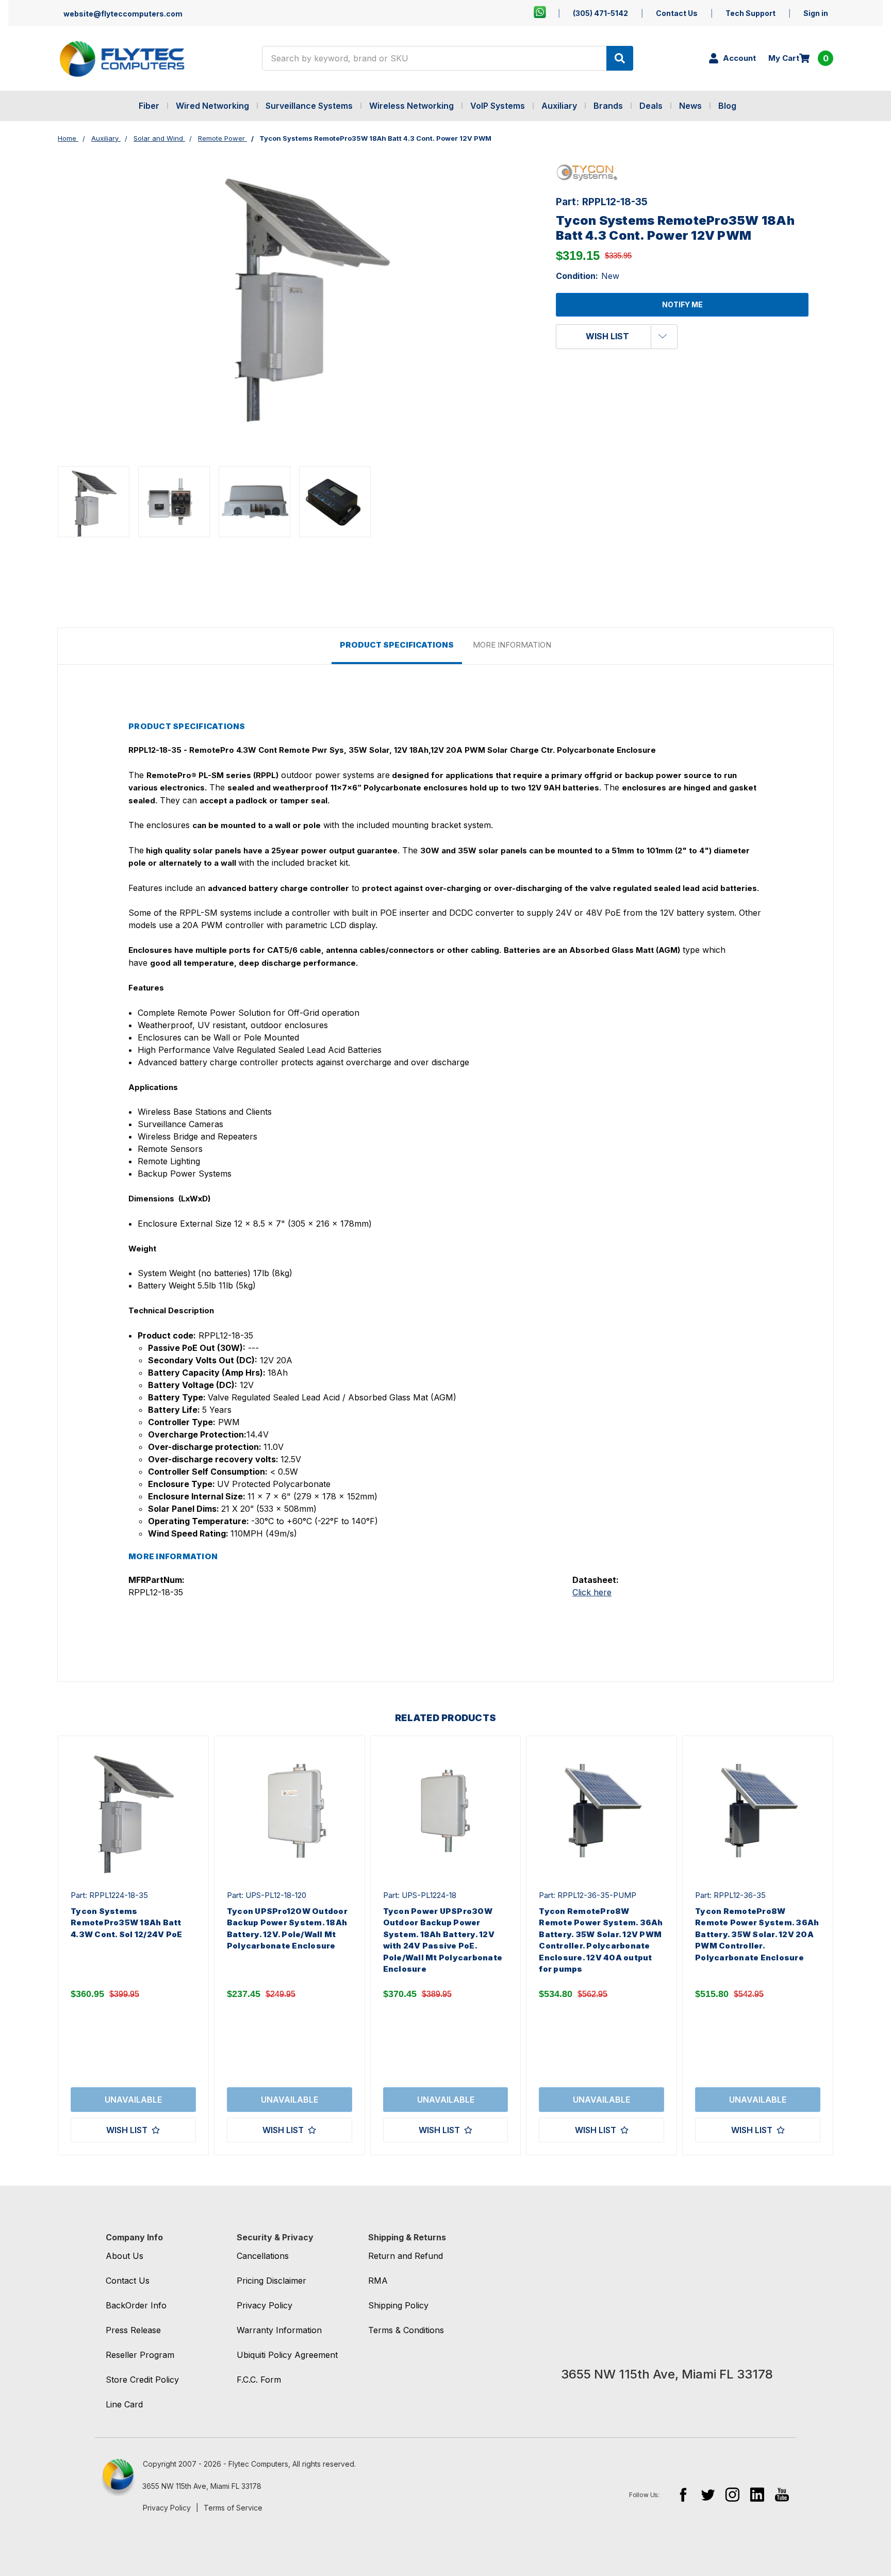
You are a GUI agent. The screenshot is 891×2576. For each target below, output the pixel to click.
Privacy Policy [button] (265, 2305)
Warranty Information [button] (279, 2330)
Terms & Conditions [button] (406, 2330)
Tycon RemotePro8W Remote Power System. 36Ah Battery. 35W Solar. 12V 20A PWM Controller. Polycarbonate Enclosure (757, 1934)
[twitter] (708, 2494)
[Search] (620, 58)
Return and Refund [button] (406, 2256)
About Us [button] (125, 2256)
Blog (727, 106)
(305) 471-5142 (600, 13)
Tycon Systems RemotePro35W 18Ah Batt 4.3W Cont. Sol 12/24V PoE (126, 1923)
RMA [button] (378, 2281)
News (690, 106)
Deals (651, 106)
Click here (592, 1592)
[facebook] (683, 2494)
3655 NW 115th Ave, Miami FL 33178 (202, 2486)
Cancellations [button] (263, 2256)
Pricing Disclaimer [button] (271, 2281)
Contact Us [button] (128, 2281)
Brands (608, 106)
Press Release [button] (133, 2330)
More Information (512, 645)
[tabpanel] (133, 1945)
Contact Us (677, 13)
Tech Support (750, 13)
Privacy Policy (167, 2508)
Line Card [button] (124, 2404)
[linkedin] (757, 2494)
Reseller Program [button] (140, 2355)
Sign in (816, 13)
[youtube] (782, 2494)
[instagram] (732, 2494)
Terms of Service (233, 2508)
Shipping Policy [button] (398, 2305)
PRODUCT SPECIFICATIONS (397, 645)
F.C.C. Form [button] (259, 2380)
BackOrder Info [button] (136, 2305)
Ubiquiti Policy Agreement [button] (287, 2355)
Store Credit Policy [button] (142, 2380)
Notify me (682, 304)
